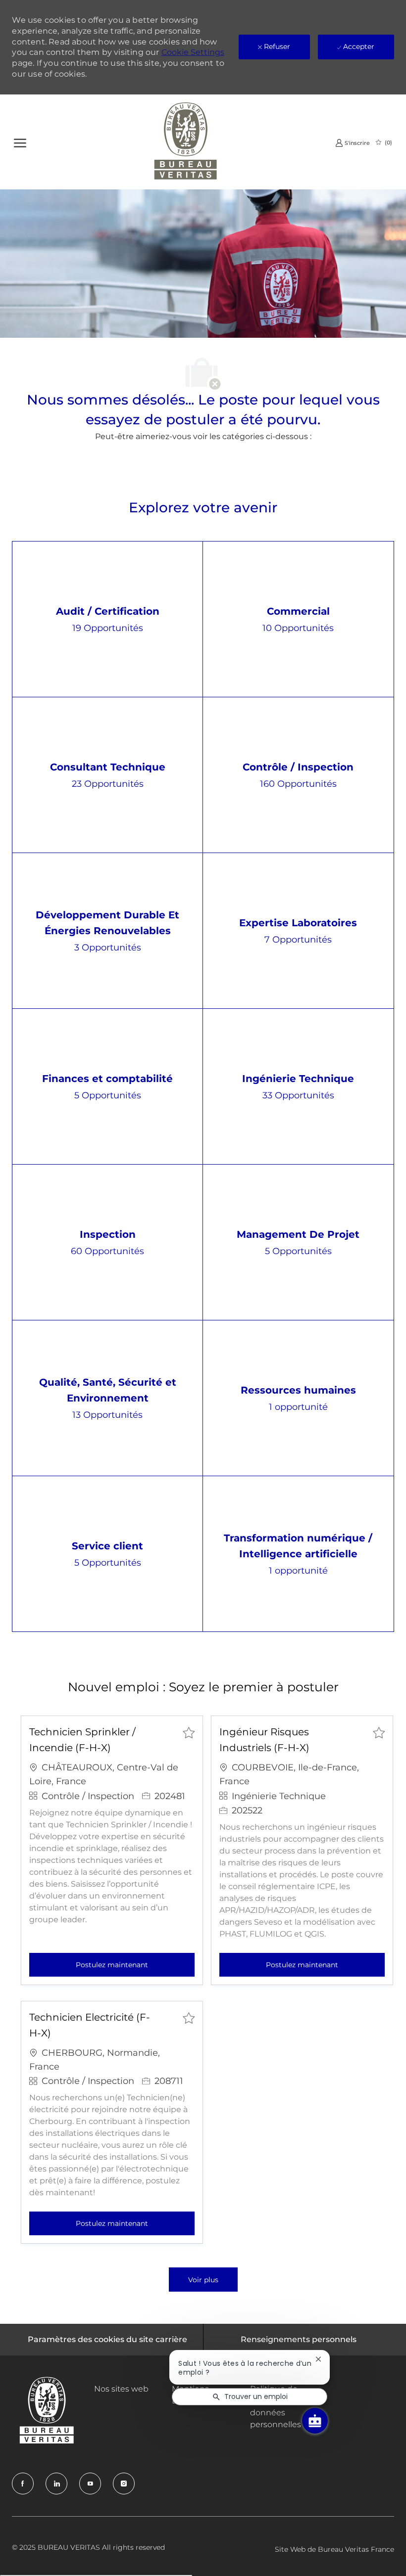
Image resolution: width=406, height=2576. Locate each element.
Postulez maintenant (135, 1965)
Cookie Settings (193, 52)
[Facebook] (23, 2484)
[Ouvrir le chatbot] (315, 2421)
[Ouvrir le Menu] (20, 142)
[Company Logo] (185, 142)
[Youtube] (90, 2484)
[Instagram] (124, 2484)
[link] (353, 143)
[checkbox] (189, 1732)
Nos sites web (121, 2389)
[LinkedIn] (56, 2484)
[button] (203, 2280)
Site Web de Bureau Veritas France (334, 2549)
